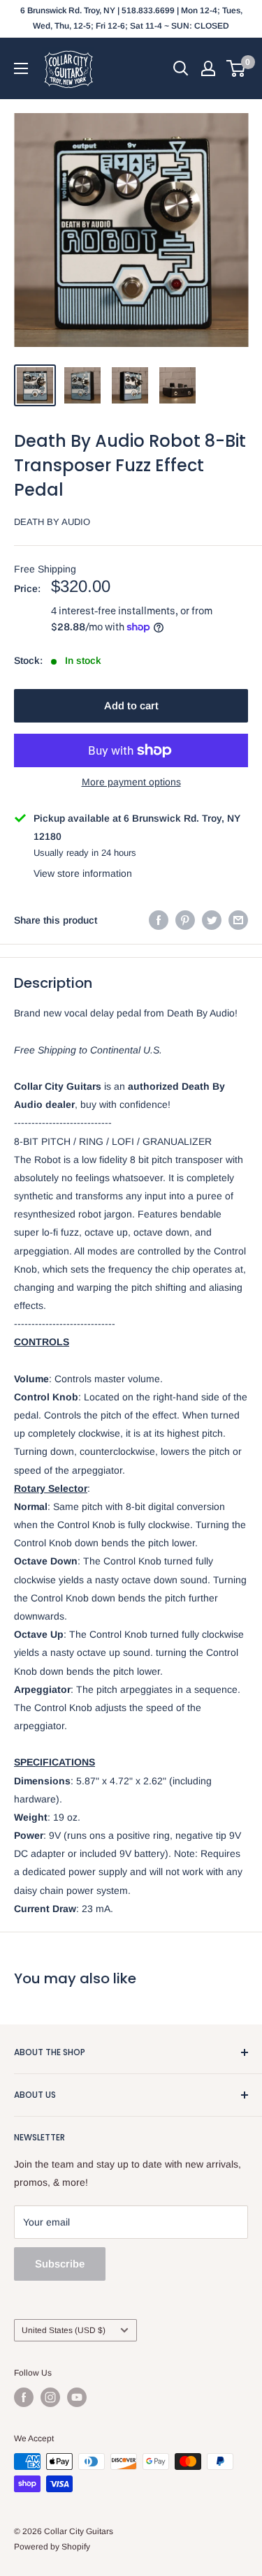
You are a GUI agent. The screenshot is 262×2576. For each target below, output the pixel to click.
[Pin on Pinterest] (185, 920)
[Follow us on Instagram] (50, 2397)
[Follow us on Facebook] (24, 2397)
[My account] (208, 68)
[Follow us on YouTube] (77, 2397)
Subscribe (60, 2264)
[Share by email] (238, 920)
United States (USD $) (64, 2330)
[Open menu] (21, 68)
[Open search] (181, 68)
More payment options (131, 782)
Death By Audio (52, 522)
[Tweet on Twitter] (212, 920)
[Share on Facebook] (159, 920)
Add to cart (131, 705)
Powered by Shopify (52, 2547)
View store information (83, 873)
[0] (236, 68)
